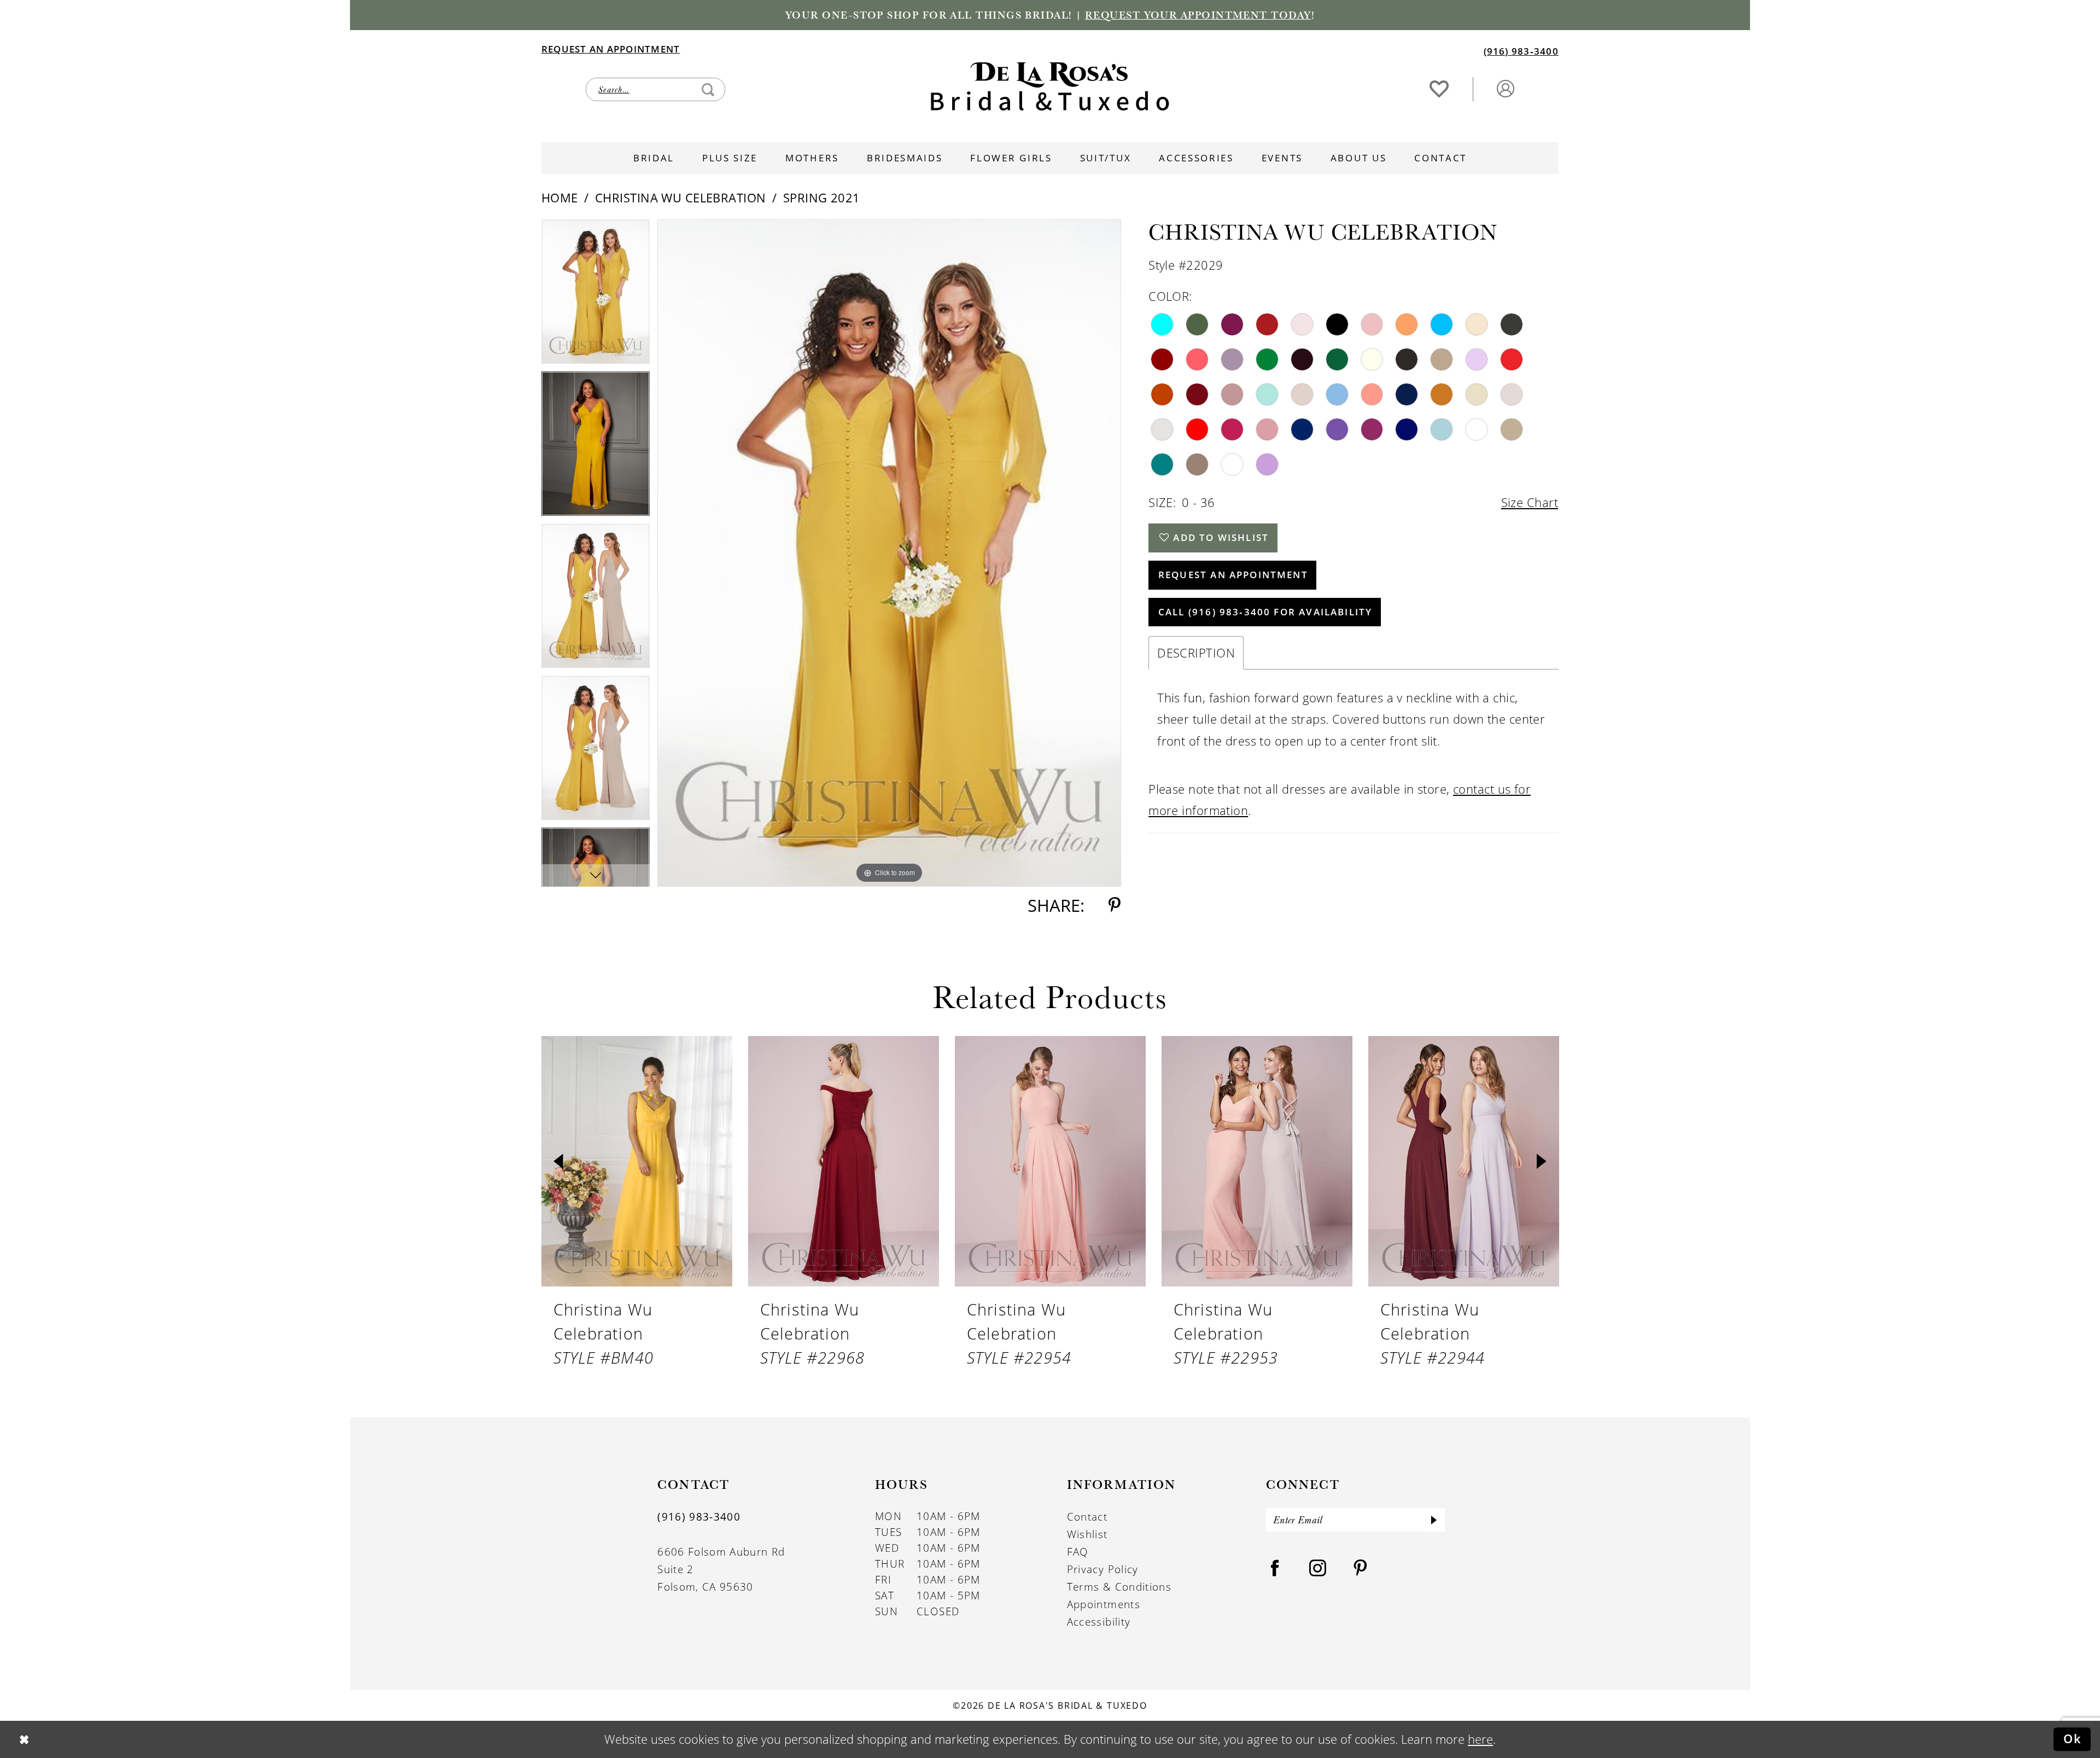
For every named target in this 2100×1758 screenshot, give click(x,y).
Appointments (1104, 1604)
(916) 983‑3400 (699, 1517)
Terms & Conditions (1119, 1587)
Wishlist (1087, 1534)
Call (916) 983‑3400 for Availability (1265, 612)
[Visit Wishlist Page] (1439, 88)
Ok (2073, 1739)
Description (1196, 653)
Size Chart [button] (1530, 502)
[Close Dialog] (24, 1739)
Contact (1087, 1517)
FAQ (1078, 1552)
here (1480, 1739)
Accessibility (1099, 1622)
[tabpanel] (596, 295)
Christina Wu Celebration (680, 198)
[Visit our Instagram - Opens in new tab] (1318, 1569)
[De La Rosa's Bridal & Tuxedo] (1050, 86)
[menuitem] (795, 49)
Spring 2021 (822, 198)
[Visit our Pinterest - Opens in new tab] (1361, 1569)
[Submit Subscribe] (1434, 1520)
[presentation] (637, 1161)
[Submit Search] (708, 89)
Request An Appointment (1233, 575)
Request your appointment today (1198, 15)
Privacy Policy (1103, 1569)
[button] (1505, 88)
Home (560, 198)
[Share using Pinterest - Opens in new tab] (1115, 905)
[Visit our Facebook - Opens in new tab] (1275, 1569)
